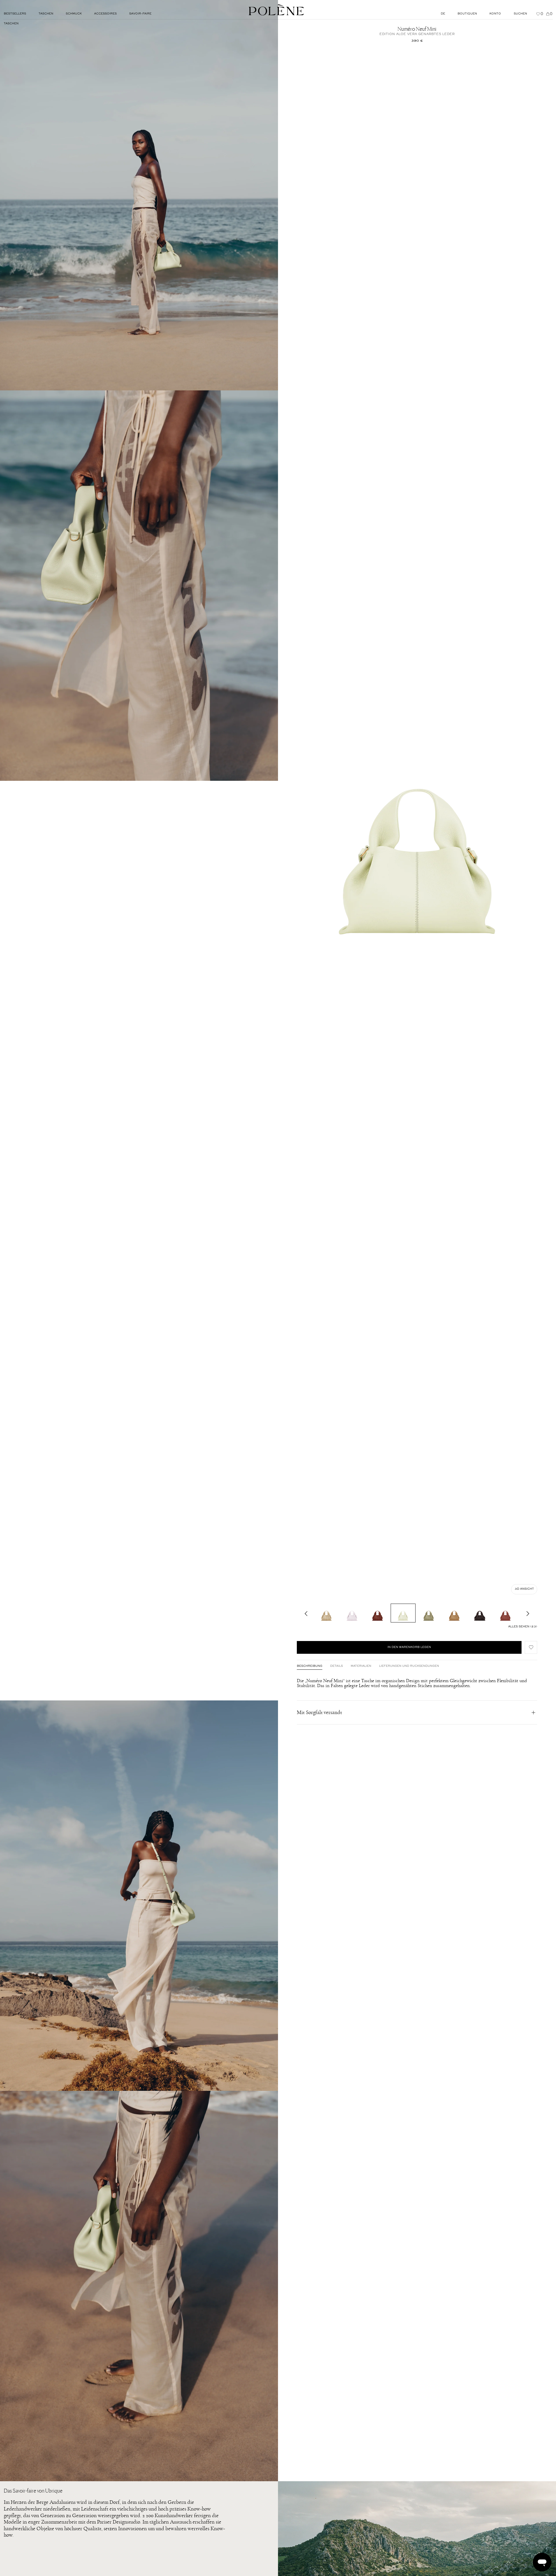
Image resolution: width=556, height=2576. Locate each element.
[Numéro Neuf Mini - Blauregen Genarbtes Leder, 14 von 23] (352, 1613)
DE (443, 14)
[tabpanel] (417, 1683)
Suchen (520, 14)
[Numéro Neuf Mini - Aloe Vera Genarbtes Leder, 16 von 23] (403, 1613)
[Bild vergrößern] (139, 195)
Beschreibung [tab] (310, 1666)
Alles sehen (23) (523, 1627)
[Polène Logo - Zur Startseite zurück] (276, 10)
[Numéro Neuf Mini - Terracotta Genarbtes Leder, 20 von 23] (505, 1613)
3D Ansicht (524, 1589)
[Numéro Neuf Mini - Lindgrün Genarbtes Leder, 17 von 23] (429, 1613)
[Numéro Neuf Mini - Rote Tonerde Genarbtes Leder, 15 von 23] (378, 1613)
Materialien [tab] (361, 1666)
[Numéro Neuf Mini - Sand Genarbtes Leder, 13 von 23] (326, 1613)
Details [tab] (336, 1666)
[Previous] (306, 1613)
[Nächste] (528, 1613)
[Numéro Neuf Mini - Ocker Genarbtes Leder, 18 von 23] (454, 1613)
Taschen (11, 24)
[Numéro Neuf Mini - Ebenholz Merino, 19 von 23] (480, 1613)
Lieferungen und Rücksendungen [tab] (409, 1666)
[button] (531, 1647)
